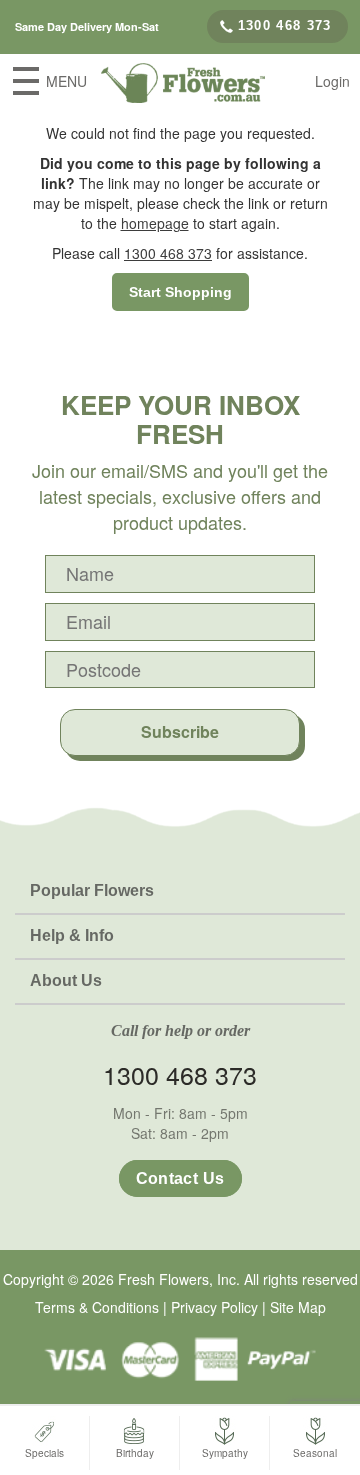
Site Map (298, 1307)
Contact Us (180, 1178)
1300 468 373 (285, 25)
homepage (155, 223)
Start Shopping (180, 292)
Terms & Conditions (97, 1307)
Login (332, 81)
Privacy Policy (214, 1307)
